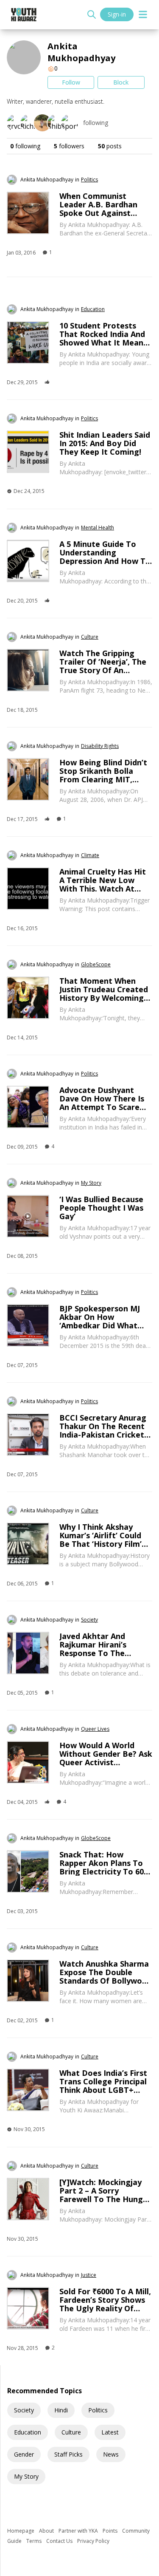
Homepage (21, 2531)
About (47, 2531)
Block (121, 82)
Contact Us (60, 2541)
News (111, 2454)
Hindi (61, 2410)
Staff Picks (68, 2454)
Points (111, 2531)
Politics (98, 2410)
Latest (110, 2432)
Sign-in (117, 14)
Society (24, 2410)
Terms (35, 2541)
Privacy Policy (93, 2541)
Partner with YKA (79, 2531)
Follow (71, 82)
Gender (24, 2454)
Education (28, 2432)
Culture (71, 2432)
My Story (26, 2476)
